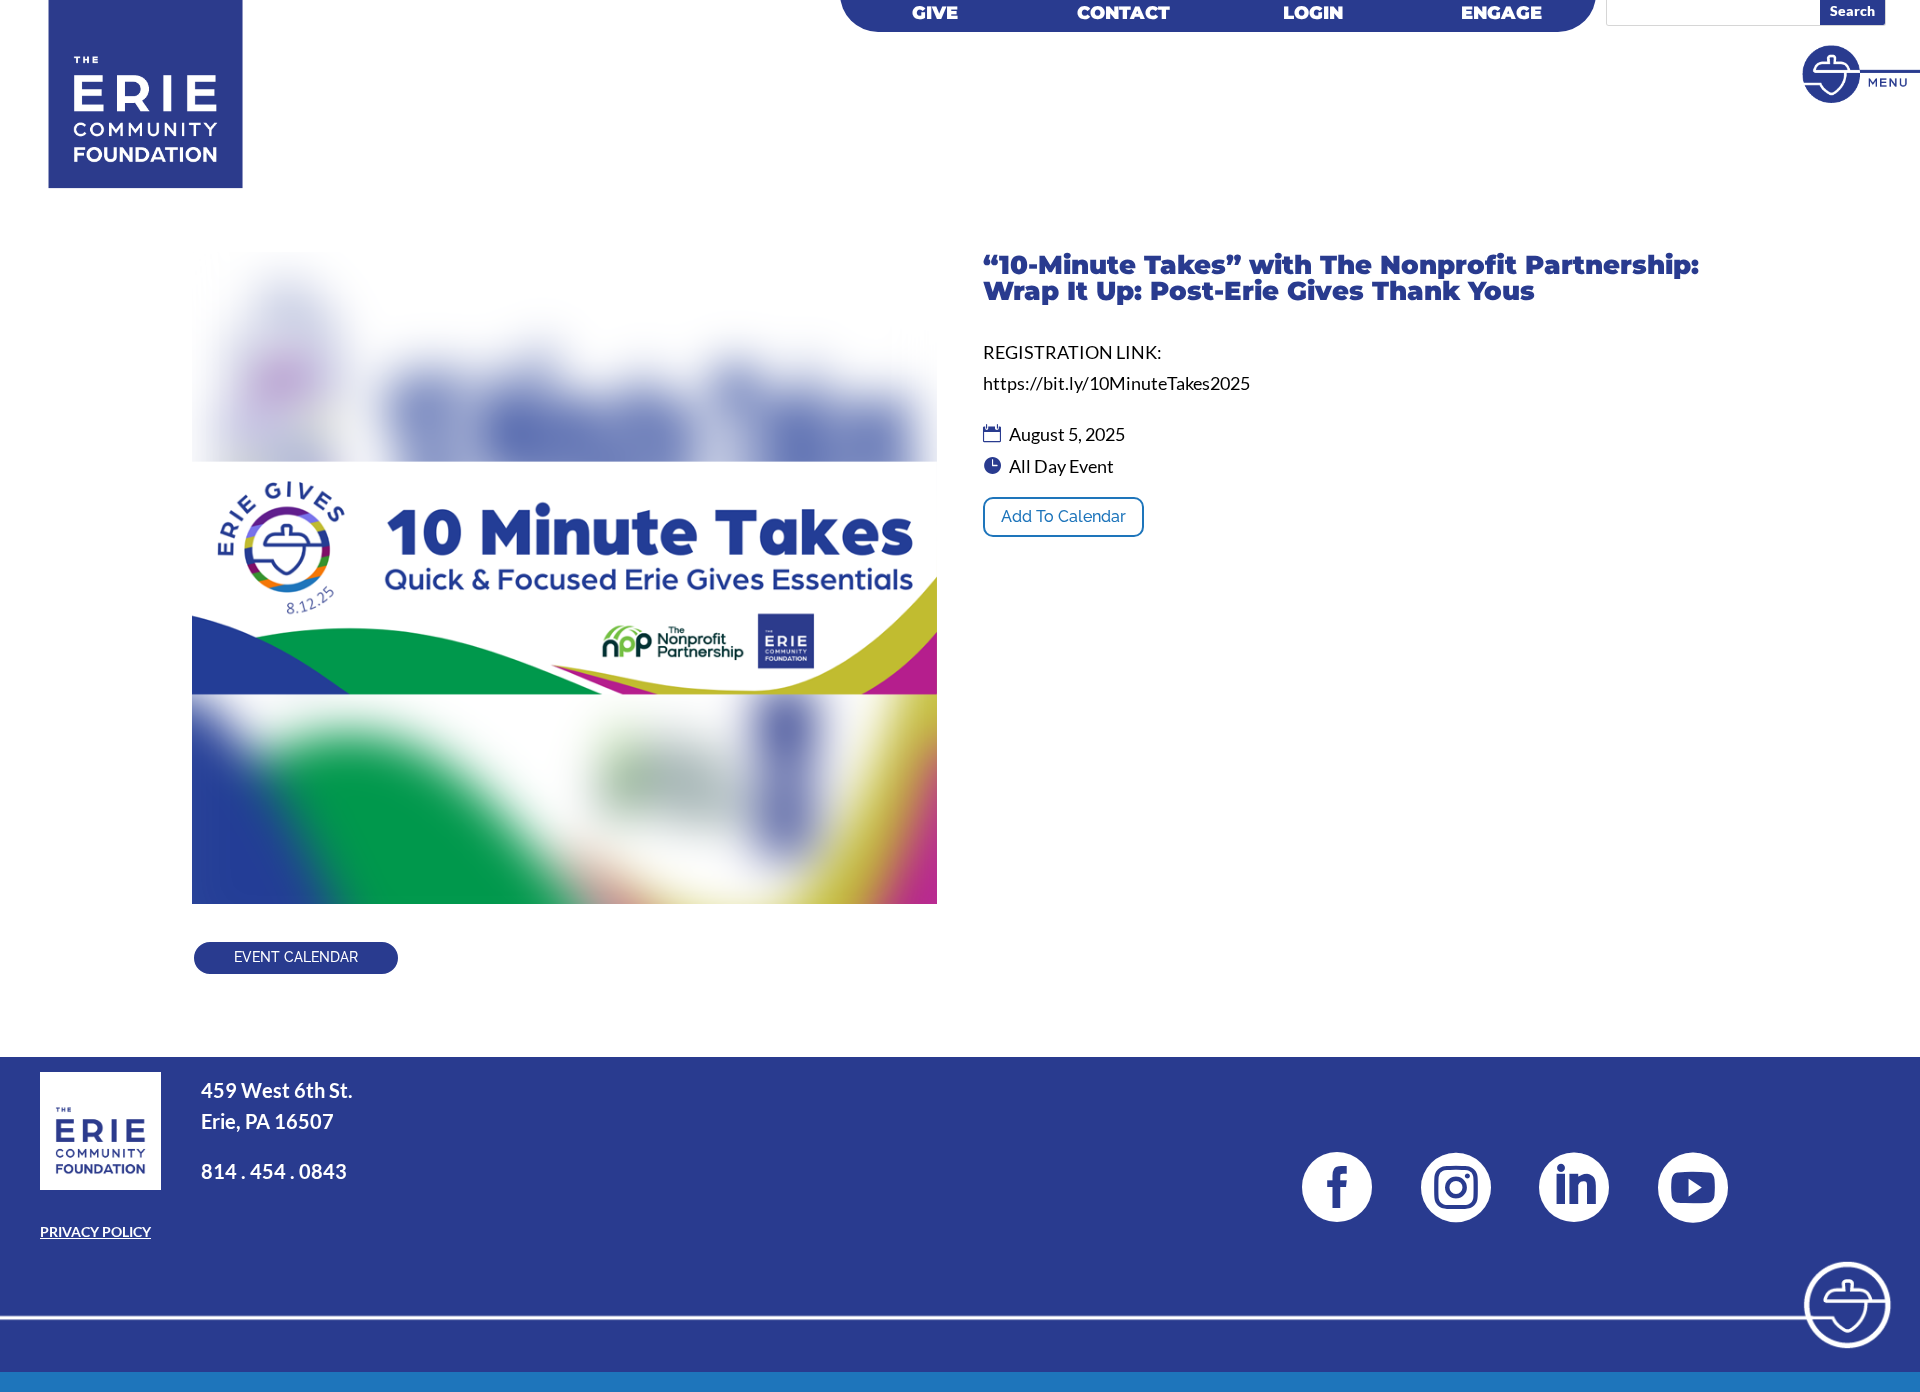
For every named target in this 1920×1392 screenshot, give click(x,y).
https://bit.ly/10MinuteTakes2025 (1116, 383)
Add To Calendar (1063, 516)
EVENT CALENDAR (296, 957)
